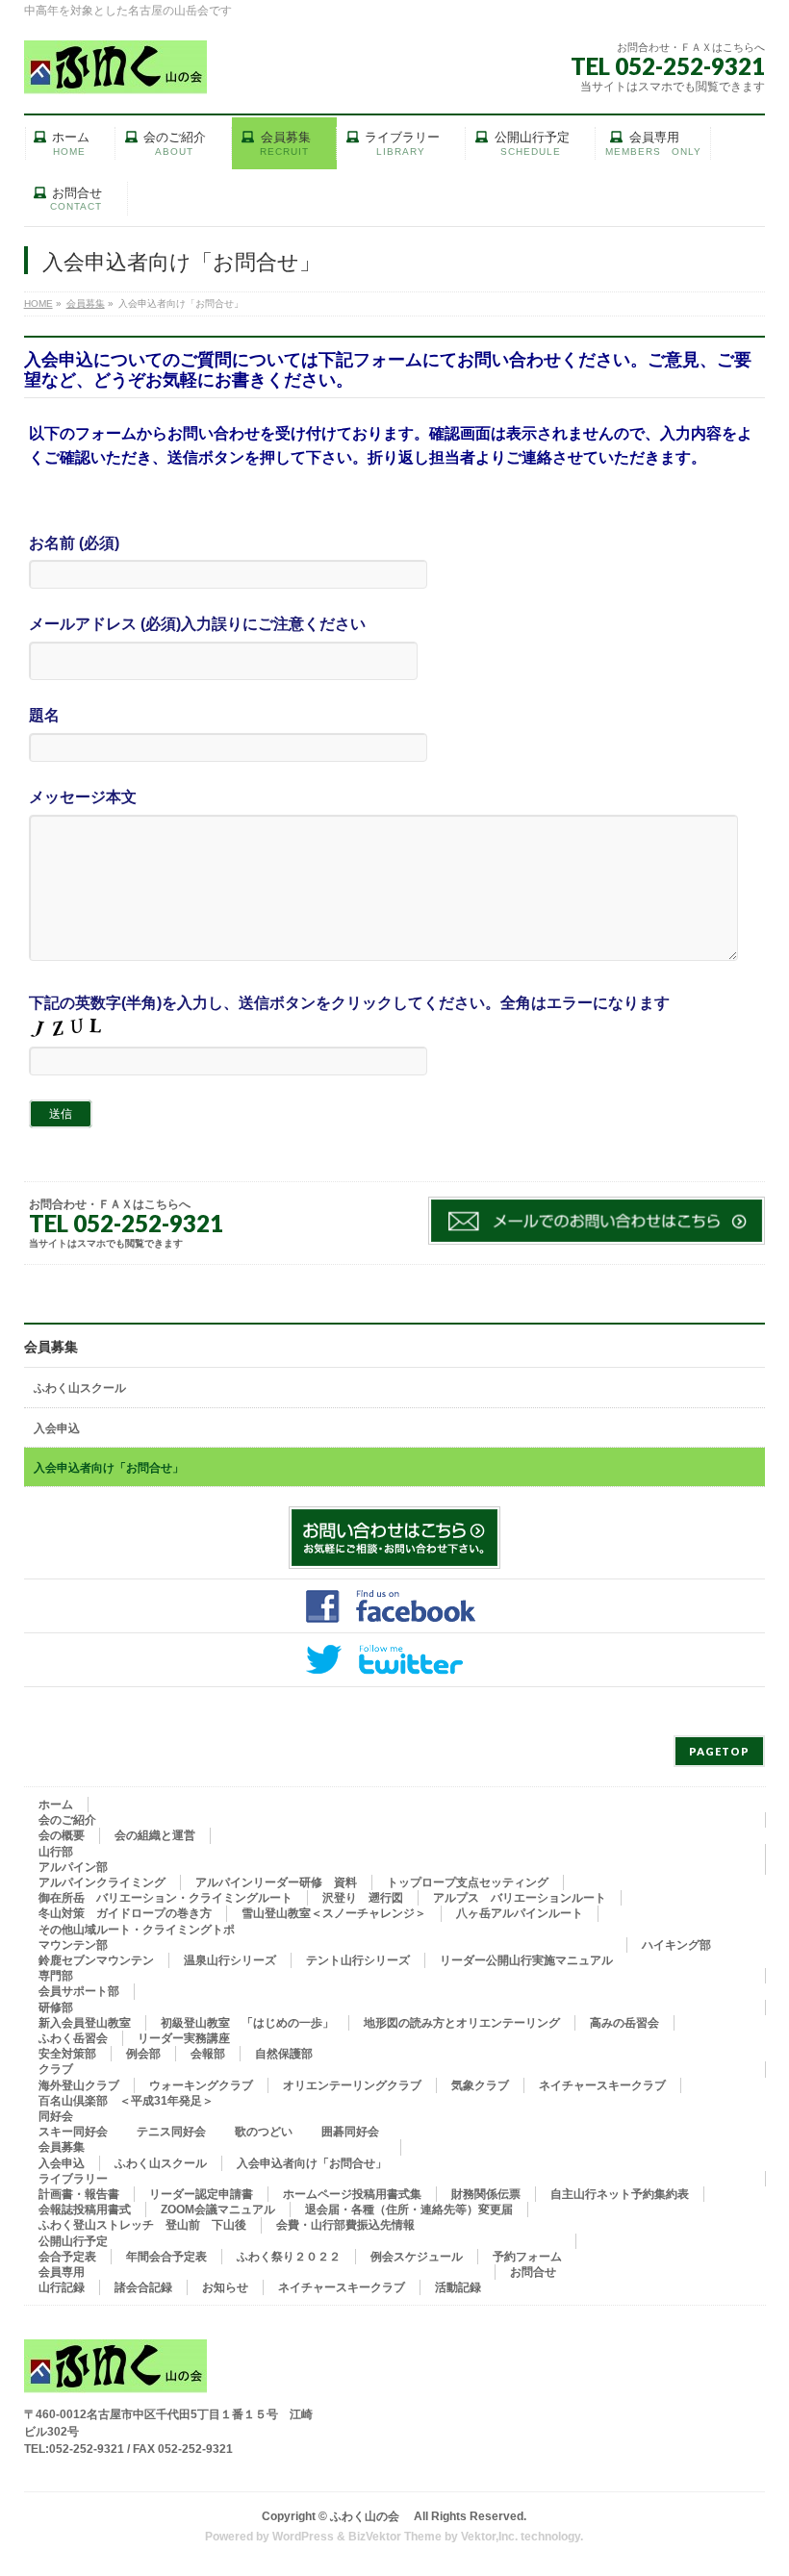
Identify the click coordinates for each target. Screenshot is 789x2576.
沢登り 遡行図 (363, 1898)
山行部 (56, 1852)
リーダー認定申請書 (201, 2194)
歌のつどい (264, 2132)
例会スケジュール (417, 2257)
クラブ (56, 2069)
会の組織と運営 (155, 1835)
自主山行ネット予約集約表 (620, 2194)
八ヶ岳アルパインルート (520, 1913)
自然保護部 (284, 2054)
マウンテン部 (73, 1945)
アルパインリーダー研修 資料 (276, 1882)
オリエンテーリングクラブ (352, 2085)
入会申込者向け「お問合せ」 (109, 1468)
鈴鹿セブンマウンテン (96, 1960)
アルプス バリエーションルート (520, 1898)
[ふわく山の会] (115, 73)
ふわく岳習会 (73, 2038)
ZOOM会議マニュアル (218, 2210)
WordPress (303, 2537)
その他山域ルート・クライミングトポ (137, 1930)
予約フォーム (527, 2257)
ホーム (56, 1805)
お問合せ (533, 2272)
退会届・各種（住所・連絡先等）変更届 (409, 2210)
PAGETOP (719, 1751)
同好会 (56, 2116)
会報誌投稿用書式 (85, 2210)
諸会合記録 (143, 2287)
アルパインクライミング (102, 1882)
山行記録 (62, 2287)
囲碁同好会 (350, 2132)
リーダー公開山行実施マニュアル (526, 1960)
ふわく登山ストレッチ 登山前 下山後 (142, 2225)
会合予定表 (67, 2257)
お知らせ (225, 2287)
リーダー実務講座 (184, 2038)
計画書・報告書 (79, 2194)
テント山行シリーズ (358, 1960)
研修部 (56, 2008)
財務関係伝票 (486, 2194)
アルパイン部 (73, 1867)
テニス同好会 (171, 2132)
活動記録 (458, 2287)
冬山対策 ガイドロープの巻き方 (125, 1913)
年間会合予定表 (166, 2257)
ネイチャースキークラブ (602, 2085)
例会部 (143, 2054)
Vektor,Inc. (489, 2537)
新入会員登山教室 (85, 2023)
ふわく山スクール (80, 1388)
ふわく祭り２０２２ (289, 2257)
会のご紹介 (67, 1820)
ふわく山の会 (370, 2516)
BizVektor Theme (395, 2537)
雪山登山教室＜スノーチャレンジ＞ (334, 1913)
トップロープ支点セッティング (468, 1882)
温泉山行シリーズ (230, 1960)
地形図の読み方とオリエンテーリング (462, 2023)
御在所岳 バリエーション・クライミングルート (165, 1898)
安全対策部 (67, 2054)
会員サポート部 (79, 1991)
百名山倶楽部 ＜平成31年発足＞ (126, 2101)
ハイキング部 (676, 1945)
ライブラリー (73, 2179)
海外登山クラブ (79, 2085)
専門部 (56, 1976)
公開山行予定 (73, 2241)
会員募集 (51, 1347)
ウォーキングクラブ (201, 2085)
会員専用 (62, 2272)
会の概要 (62, 1835)
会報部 (208, 2054)
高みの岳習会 (624, 2023)
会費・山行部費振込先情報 (345, 2225)
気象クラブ (480, 2085)
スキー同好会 (73, 2132)
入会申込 (57, 1428)
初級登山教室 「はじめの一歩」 (247, 2023)
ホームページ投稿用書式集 (352, 2194)
